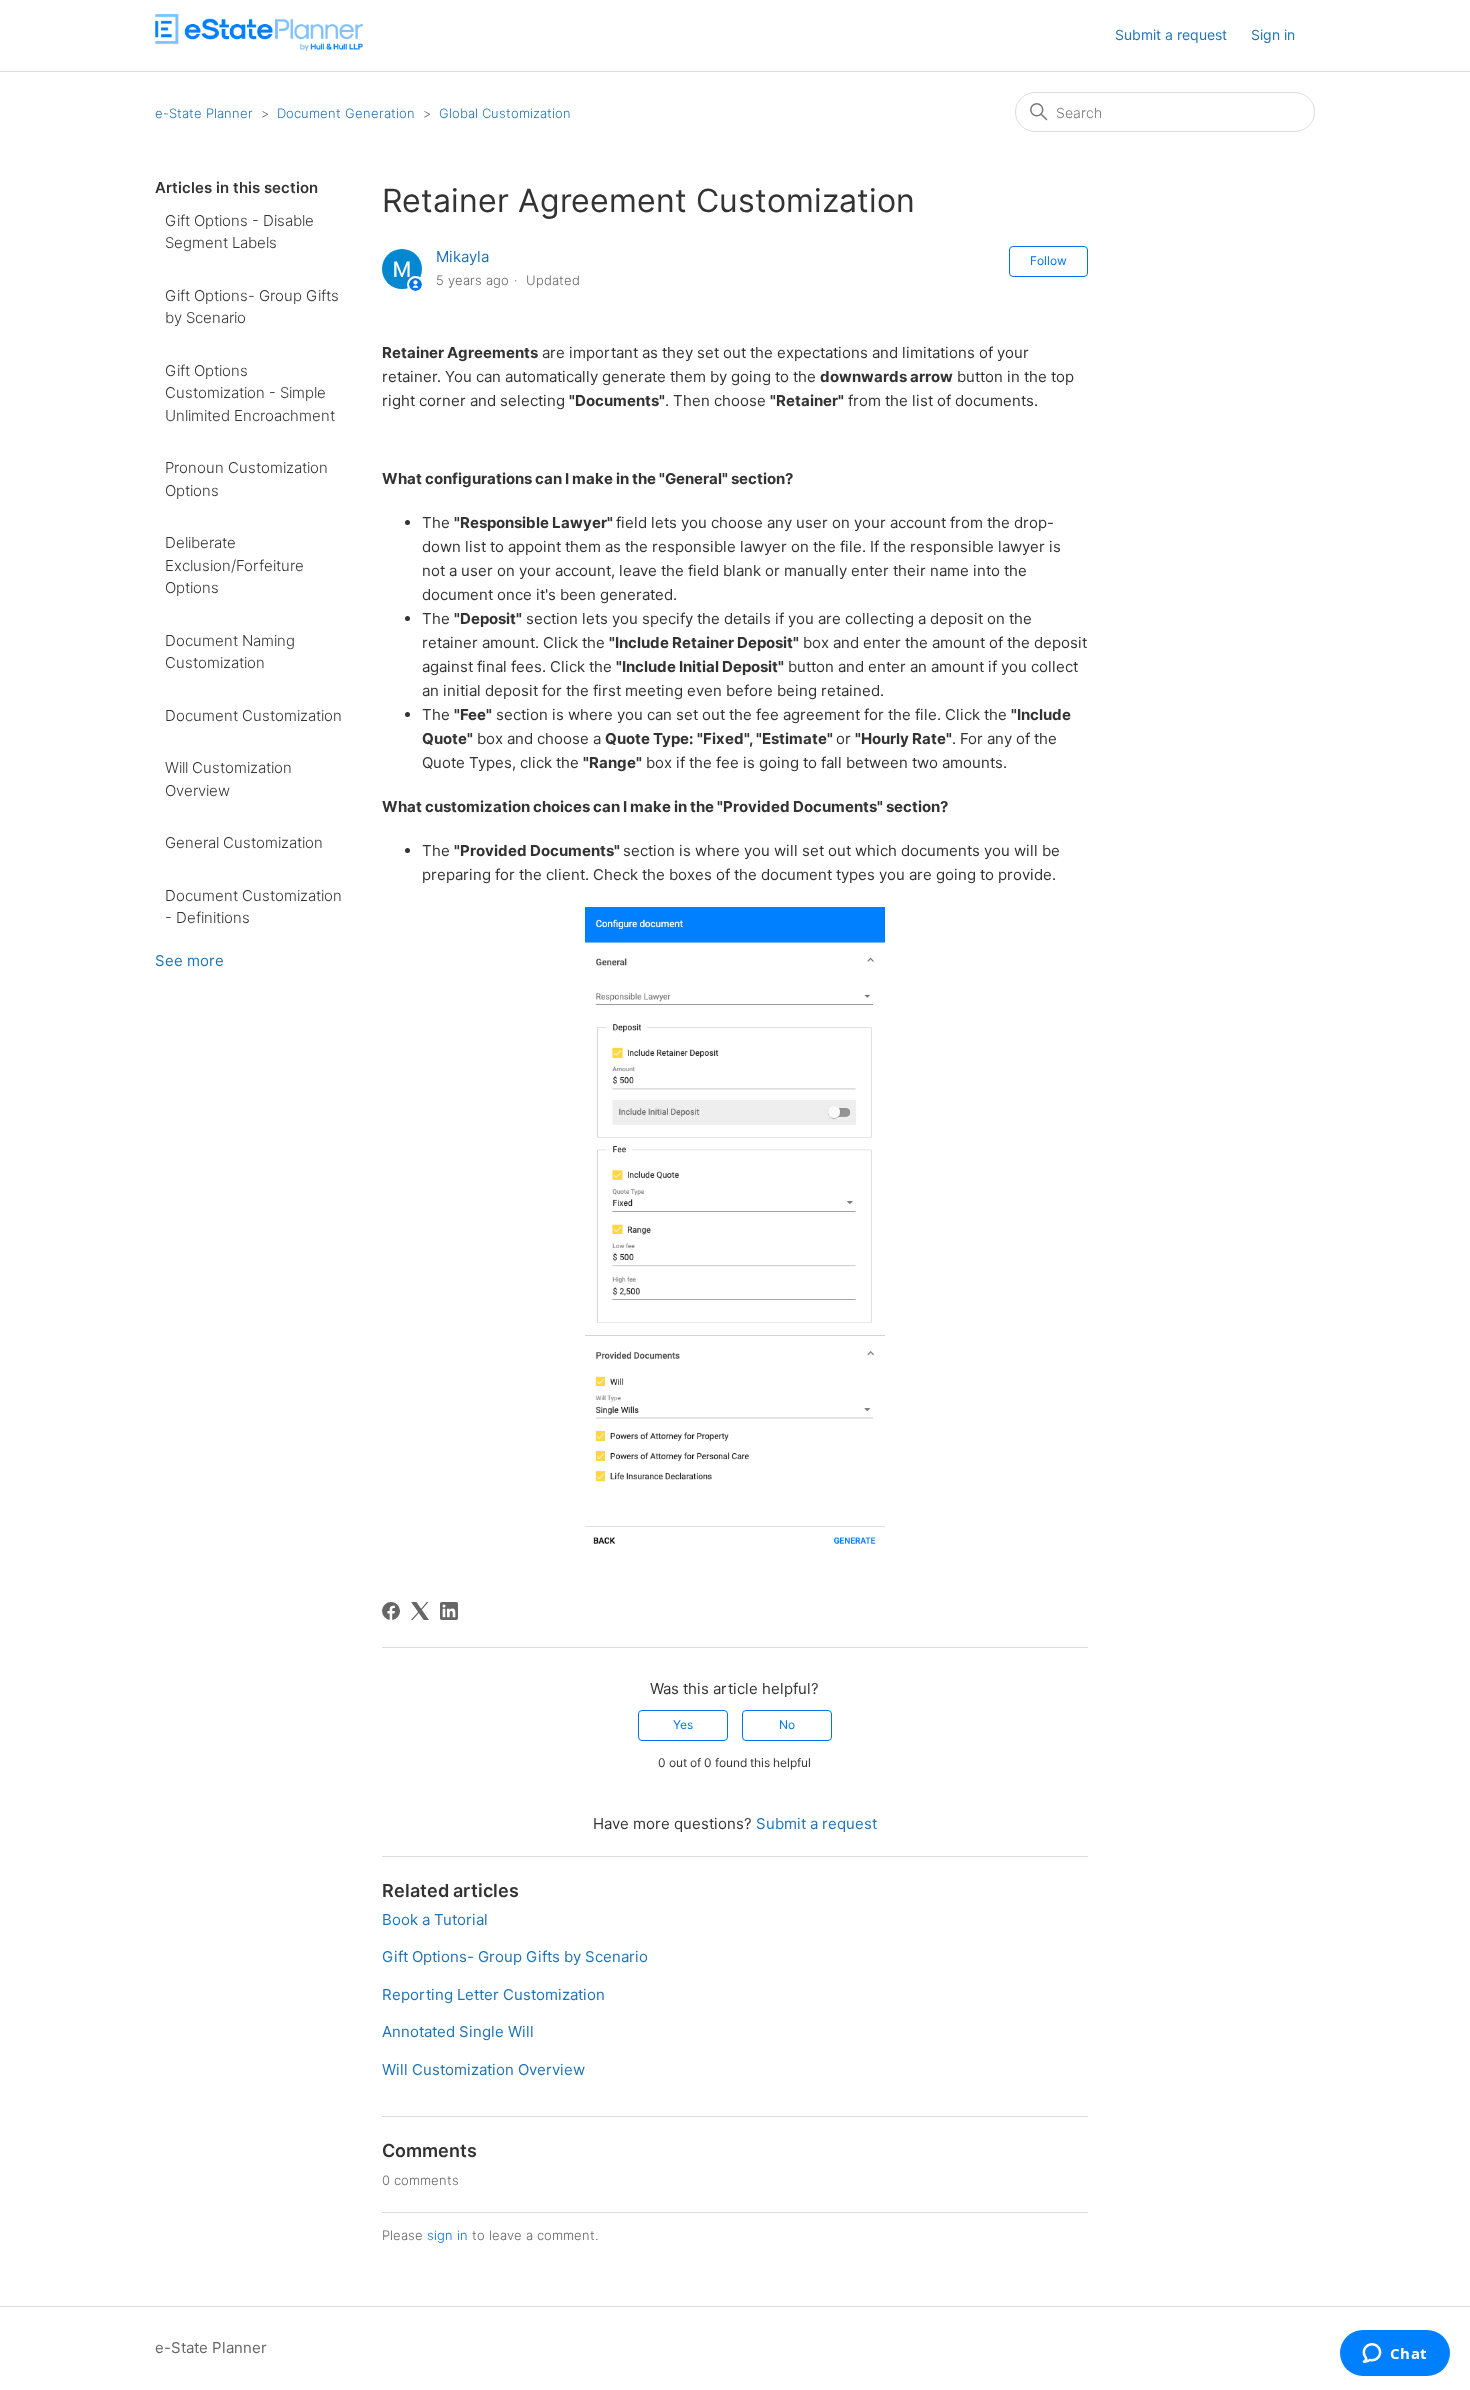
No (787, 1724)
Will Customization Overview (228, 779)
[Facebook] (391, 1611)
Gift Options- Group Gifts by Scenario (252, 307)
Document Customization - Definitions (253, 907)
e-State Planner (204, 113)
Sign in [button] (1273, 34)
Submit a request (1171, 34)
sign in (447, 2235)
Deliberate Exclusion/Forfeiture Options (234, 565)
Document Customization (253, 715)
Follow (1048, 260)
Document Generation (346, 113)
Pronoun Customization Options (246, 479)
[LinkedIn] (449, 1611)
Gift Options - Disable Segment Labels (239, 232)
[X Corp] (420, 1611)
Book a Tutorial (435, 1919)
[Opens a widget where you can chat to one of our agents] (1394, 2355)
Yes (683, 1724)
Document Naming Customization (230, 652)
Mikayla (462, 256)
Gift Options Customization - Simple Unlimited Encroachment (250, 393)
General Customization (244, 842)
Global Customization (505, 113)
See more (189, 960)
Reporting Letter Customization (493, 1994)
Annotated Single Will (458, 2031)
